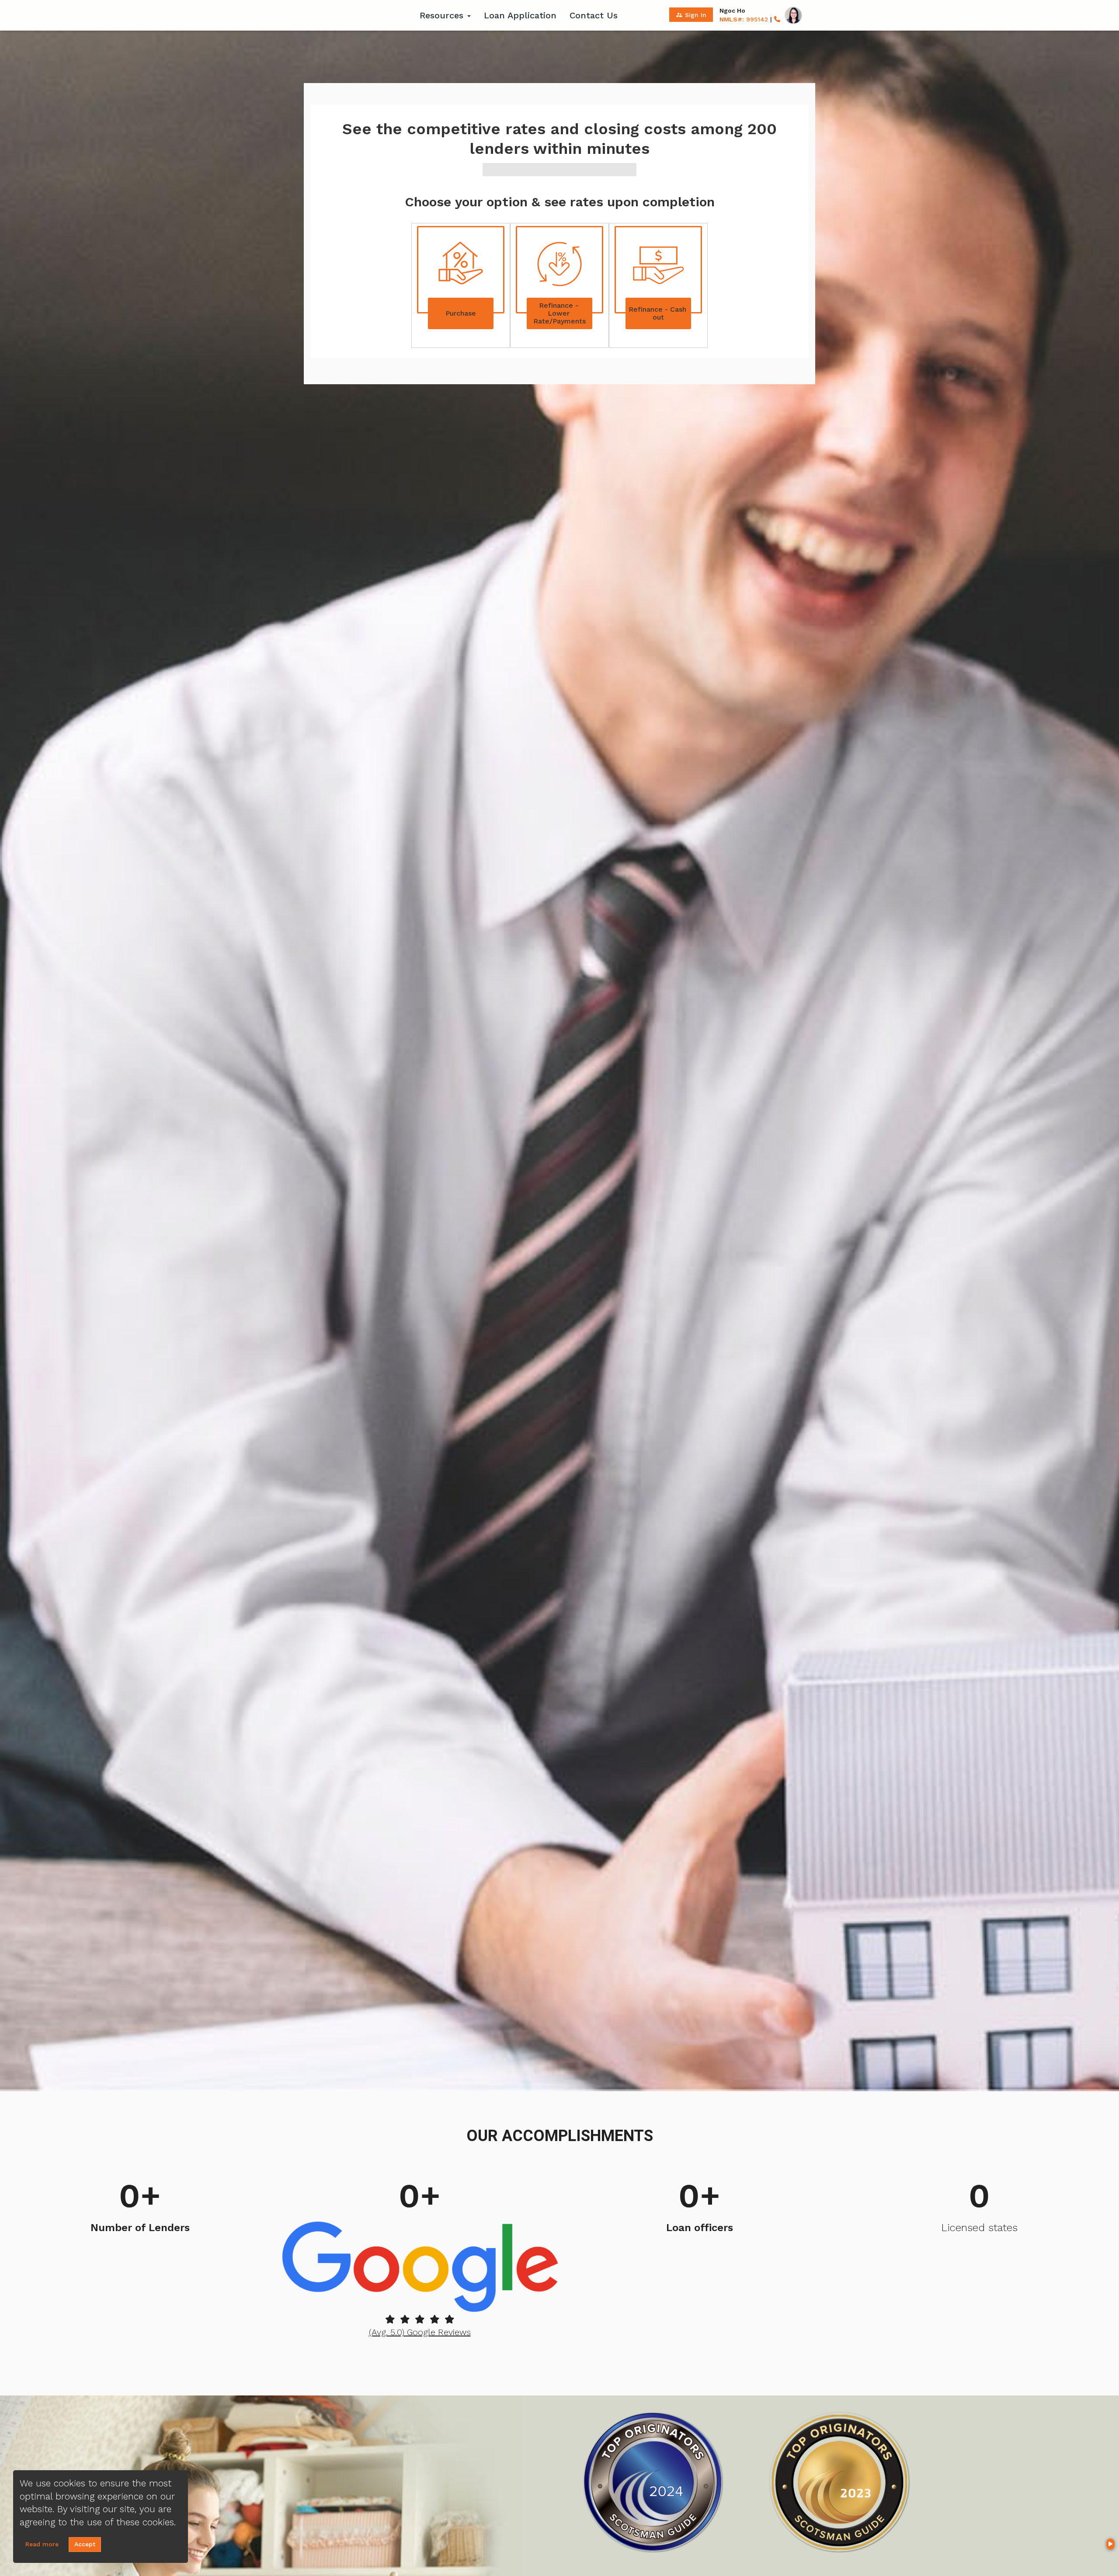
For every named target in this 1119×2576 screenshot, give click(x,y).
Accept (85, 2544)
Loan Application (520, 15)
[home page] (358, 15)
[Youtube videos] (1110, 2544)
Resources (443, 15)
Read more (42, 2544)
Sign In (691, 15)
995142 (744, 19)
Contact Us (594, 15)
